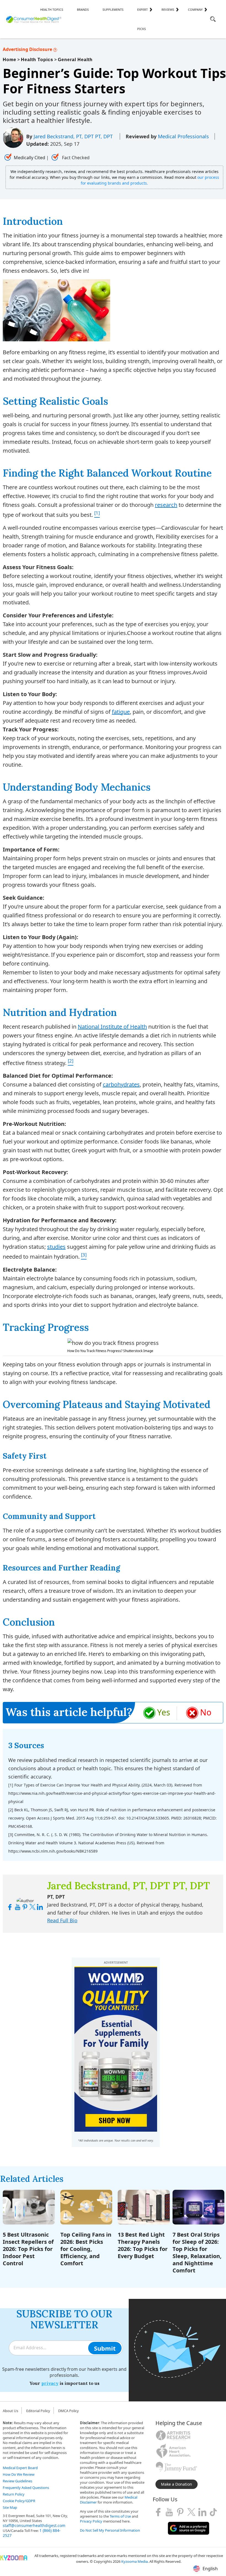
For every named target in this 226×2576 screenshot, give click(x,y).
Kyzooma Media (134, 2561)
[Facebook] (158, 2512)
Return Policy (14, 2494)
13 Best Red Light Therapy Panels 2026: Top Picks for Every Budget (143, 2245)
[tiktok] (213, 2512)
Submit (105, 2348)
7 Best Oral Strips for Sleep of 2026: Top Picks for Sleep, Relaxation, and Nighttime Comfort (197, 2252)
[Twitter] (191, 2512)
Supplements (113, 10)
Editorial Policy (38, 2411)
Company (195, 10)
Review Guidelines (18, 2481)
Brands (83, 10)
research (166, 505)
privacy (50, 2383)
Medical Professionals (183, 136)
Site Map (10, 2507)
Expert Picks (142, 19)
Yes (164, 1712)
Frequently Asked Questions (26, 2488)
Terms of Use (120, 2516)
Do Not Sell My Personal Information (110, 2530)
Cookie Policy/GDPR (19, 2501)
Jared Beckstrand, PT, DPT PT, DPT (74, 136)
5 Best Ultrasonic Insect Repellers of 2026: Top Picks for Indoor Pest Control (28, 2249)
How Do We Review (19, 2474)
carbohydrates (121, 1084)
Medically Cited (29, 158)
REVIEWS (168, 10)
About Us (10, 2411)
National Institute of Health (112, 1027)
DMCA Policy (68, 2411)
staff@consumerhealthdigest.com (34, 2525)
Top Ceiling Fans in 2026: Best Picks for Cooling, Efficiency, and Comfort (86, 2249)
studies (56, 1247)
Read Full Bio (62, 1920)
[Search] (213, 20)
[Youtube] (169, 2512)
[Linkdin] (202, 2512)
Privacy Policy (91, 2521)
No (206, 1712)
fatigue (121, 712)
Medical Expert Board (20, 2468)
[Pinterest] (180, 2512)
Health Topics (52, 10)
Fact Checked (75, 158)
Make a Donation (177, 2484)
